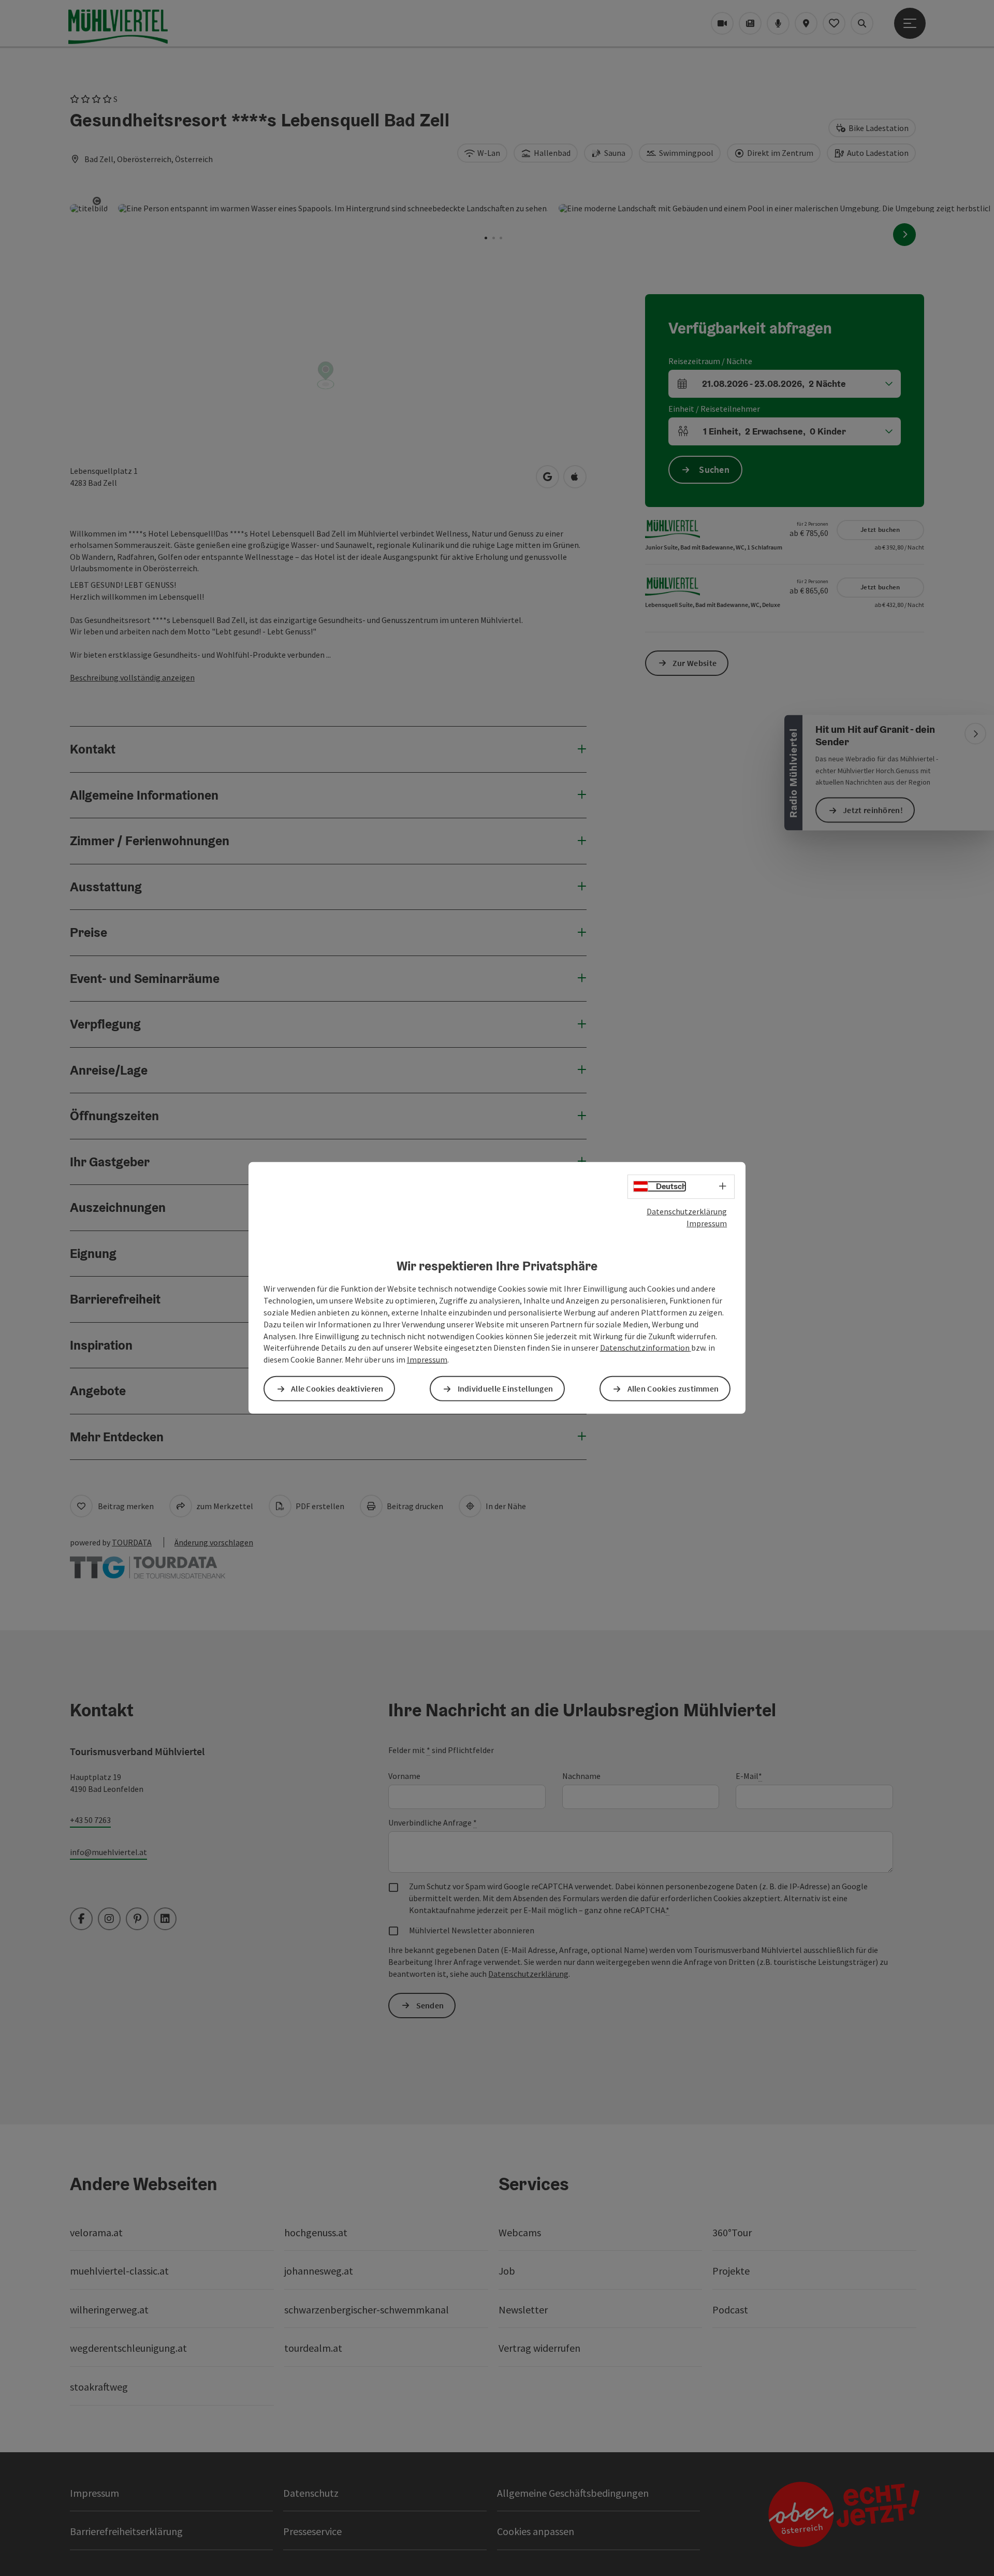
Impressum (707, 1223)
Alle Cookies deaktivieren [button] (337, 1388)
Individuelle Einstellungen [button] (506, 1388)
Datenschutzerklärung (687, 1211)
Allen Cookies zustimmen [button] (673, 1388)
